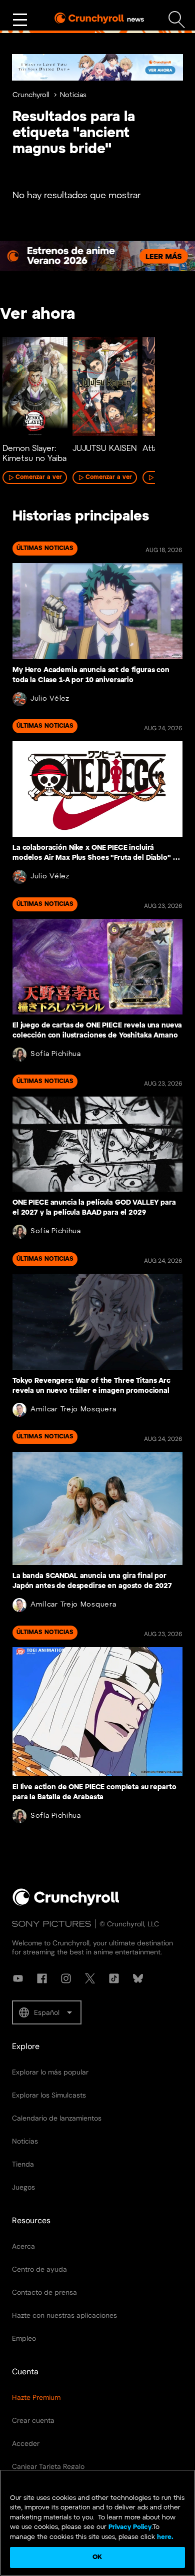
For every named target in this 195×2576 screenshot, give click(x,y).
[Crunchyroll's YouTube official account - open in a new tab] (18, 1978)
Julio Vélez (50, 699)
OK (97, 2557)
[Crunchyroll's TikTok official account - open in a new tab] (114, 1978)
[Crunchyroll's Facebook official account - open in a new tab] (42, 1978)
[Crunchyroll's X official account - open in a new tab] (90, 1978)
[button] (47, 2012)
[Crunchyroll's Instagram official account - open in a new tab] (66, 1978)
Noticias (73, 95)
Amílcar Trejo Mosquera (73, 1410)
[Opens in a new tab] (97, 67)
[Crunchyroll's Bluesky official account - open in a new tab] (138, 1978)
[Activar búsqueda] (177, 20)
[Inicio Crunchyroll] (66, 1904)
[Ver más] (20, 20)
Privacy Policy (130, 2527)
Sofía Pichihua (56, 1054)
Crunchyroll (31, 95)
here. (164, 2537)
